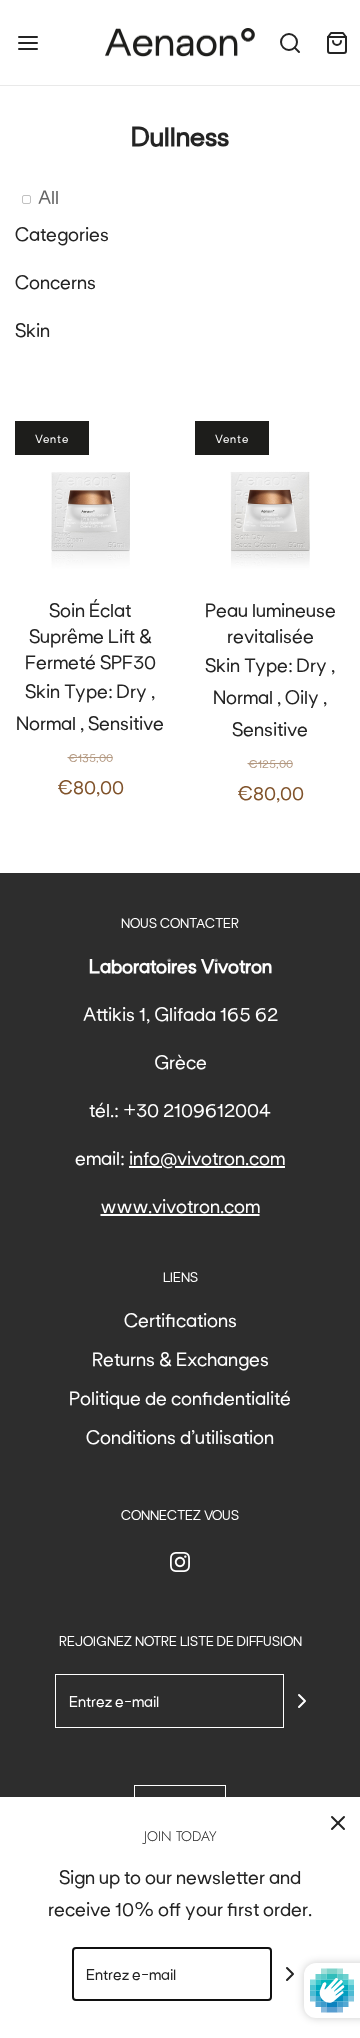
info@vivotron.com (207, 1157)
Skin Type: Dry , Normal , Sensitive (90, 697)
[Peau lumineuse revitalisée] (270, 496)
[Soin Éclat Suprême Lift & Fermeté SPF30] (90, 496)
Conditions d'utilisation (180, 1436)
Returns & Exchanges (180, 1358)
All (48, 196)
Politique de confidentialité (180, 1397)
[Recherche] (289, 42)
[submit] (302, 1701)
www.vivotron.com (180, 1205)
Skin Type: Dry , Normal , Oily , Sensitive (270, 700)
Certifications (180, 1319)
